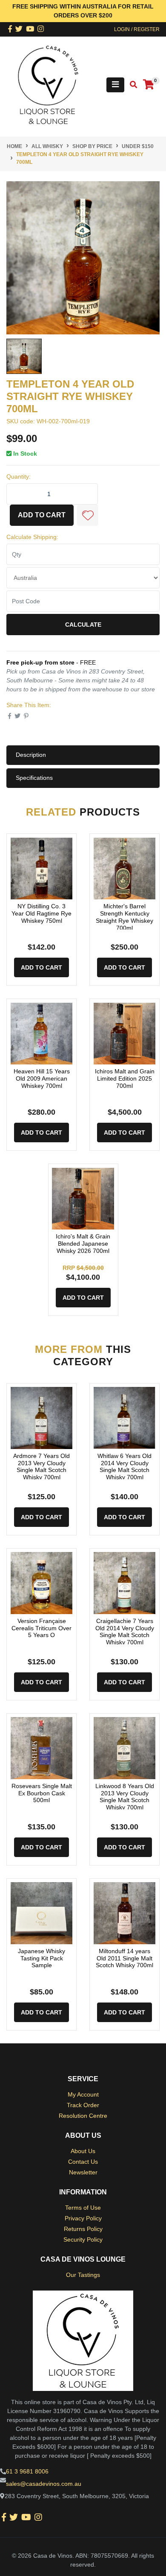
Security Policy (83, 2239)
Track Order (83, 2105)
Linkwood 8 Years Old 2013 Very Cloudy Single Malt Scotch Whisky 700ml (125, 1797)
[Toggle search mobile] (131, 85)
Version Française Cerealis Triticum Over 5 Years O (41, 1628)
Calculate (83, 625)
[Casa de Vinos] (48, 84)
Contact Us (83, 2162)
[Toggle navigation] (115, 85)
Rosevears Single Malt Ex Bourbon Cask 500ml (42, 1793)
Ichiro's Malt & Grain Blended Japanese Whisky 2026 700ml (83, 1244)
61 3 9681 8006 (27, 2471)
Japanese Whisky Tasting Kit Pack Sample (41, 1958)
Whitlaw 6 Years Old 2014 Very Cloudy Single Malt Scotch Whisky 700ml (124, 1466)
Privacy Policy (83, 2218)
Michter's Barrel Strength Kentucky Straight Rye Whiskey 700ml (124, 917)
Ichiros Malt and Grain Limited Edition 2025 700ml (125, 1078)
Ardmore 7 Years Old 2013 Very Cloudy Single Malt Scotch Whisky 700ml (41, 1466)
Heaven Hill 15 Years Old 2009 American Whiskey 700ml (42, 1078)
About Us (83, 2151)
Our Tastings (83, 2275)
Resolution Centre (83, 2116)
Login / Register (137, 29)
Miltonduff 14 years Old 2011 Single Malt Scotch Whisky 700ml (124, 1958)
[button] (88, 515)
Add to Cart (42, 515)
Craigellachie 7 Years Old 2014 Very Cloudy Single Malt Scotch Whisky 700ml (125, 1632)
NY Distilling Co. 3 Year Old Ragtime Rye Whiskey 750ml (41, 913)
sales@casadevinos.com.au (44, 2484)
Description (31, 755)
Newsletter (83, 2172)
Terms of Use (83, 2208)
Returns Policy (83, 2229)
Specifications (34, 778)
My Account (83, 2094)
